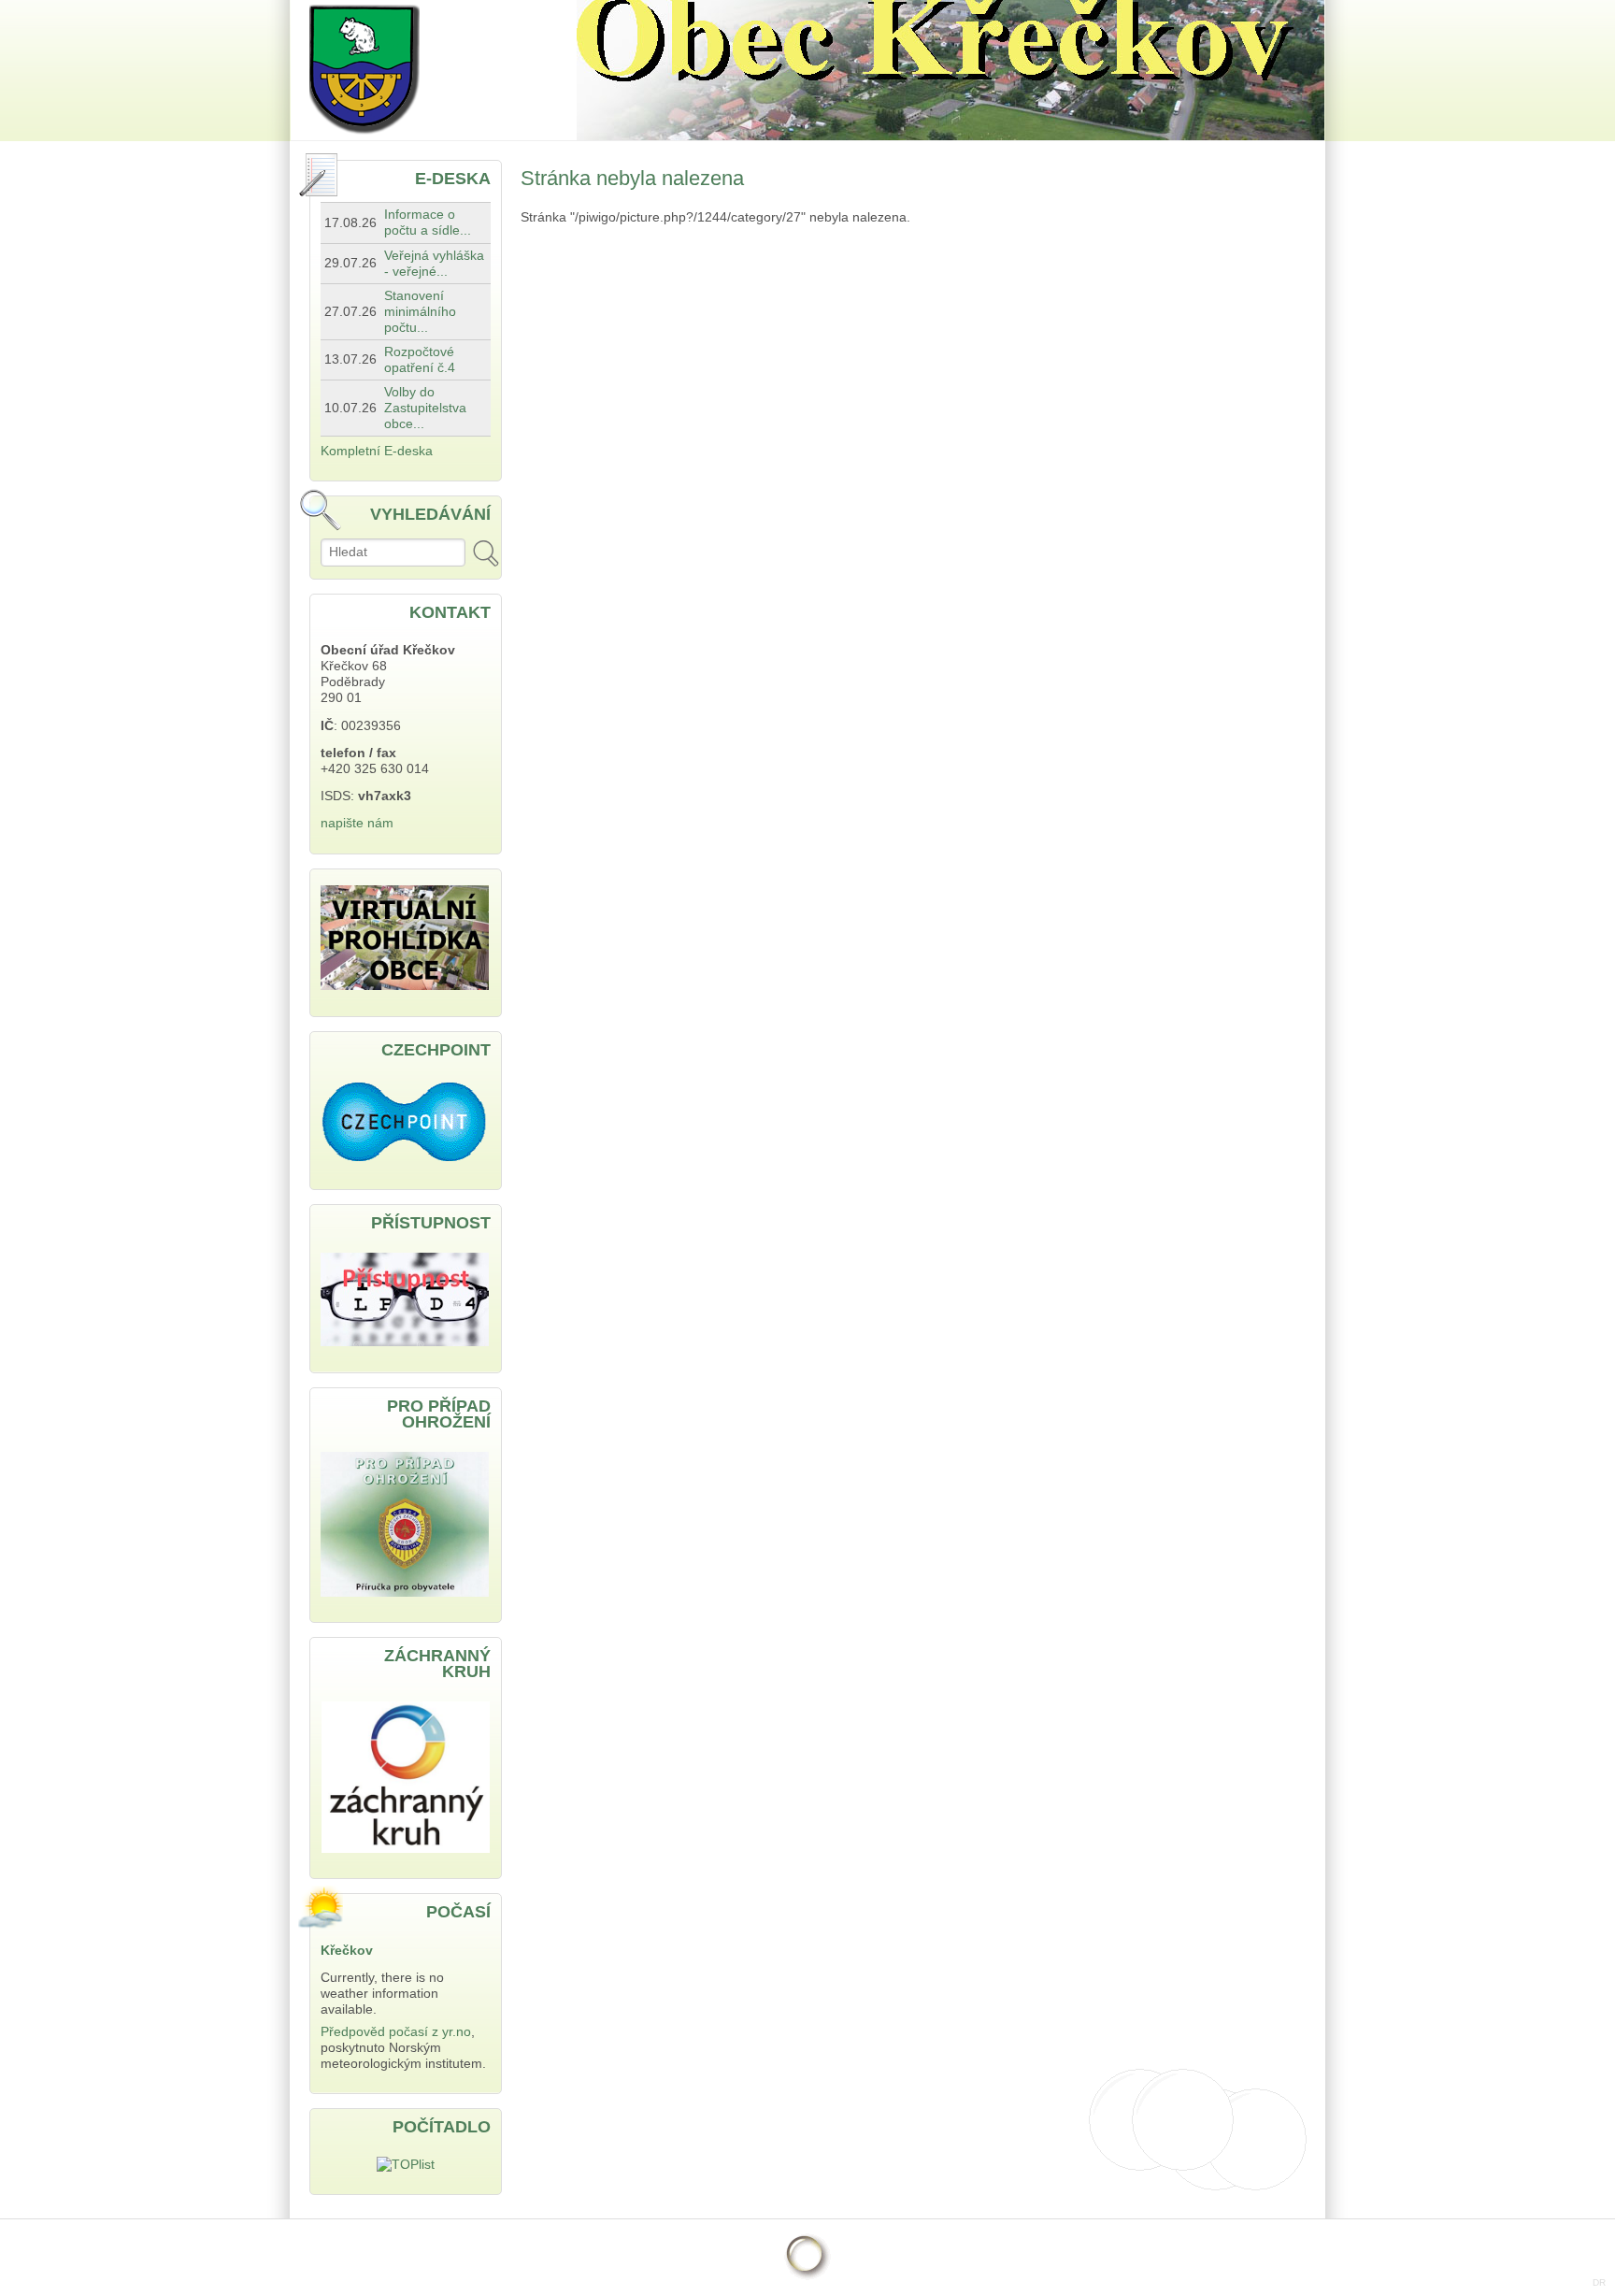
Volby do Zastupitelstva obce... (425, 408)
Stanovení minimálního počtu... (420, 312)
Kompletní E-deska (377, 451)
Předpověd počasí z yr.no (396, 2032)
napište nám (357, 823)
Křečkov (347, 1951)
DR (1599, 2282)
